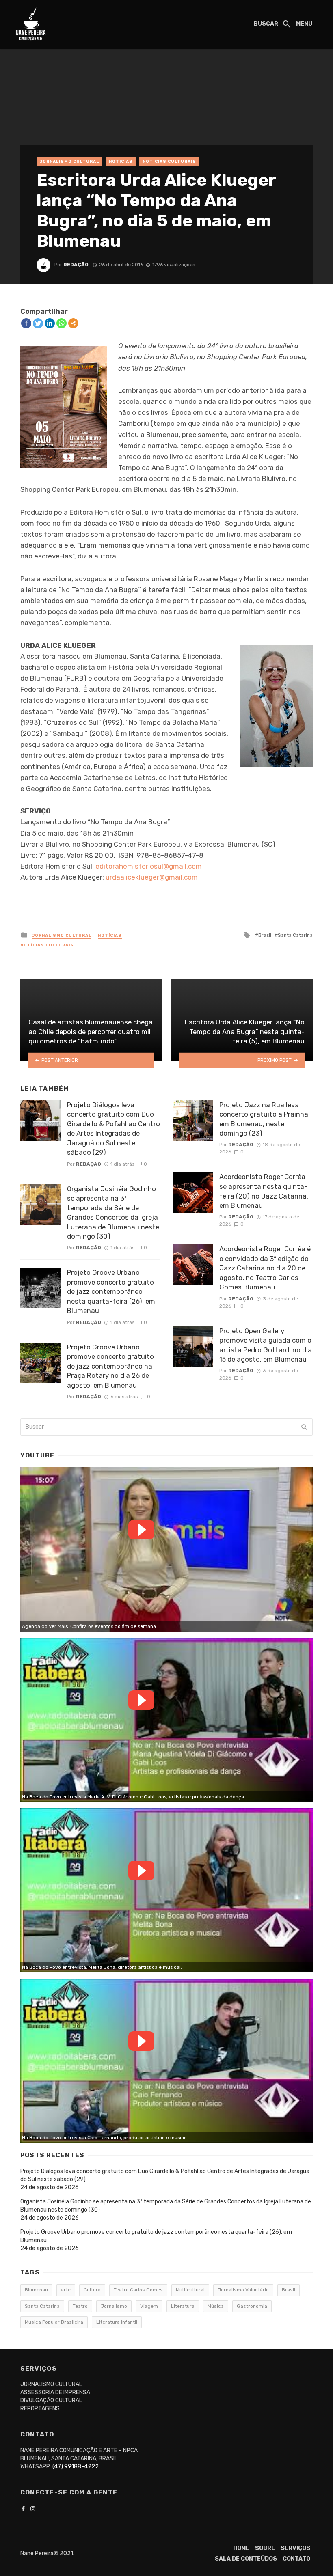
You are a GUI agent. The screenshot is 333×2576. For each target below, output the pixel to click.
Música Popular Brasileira (54, 2322)
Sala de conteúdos (246, 2559)
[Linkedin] (50, 323)
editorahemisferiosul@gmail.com (149, 866)
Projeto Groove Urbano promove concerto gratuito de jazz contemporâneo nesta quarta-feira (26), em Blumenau (111, 1291)
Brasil (265, 935)
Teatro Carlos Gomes (138, 2290)
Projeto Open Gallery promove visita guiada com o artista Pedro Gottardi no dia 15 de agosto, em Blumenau (266, 1345)
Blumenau (36, 2290)
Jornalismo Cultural (69, 162)
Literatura (183, 2306)
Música (216, 2306)
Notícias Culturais (169, 162)
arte (66, 2290)
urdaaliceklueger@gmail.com (152, 877)
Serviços (295, 2548)
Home (241, 2548)
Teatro (80, 2306)
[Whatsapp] (62, 323)
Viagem (149, 2306)
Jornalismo (114, 2306)
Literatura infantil (117, 2322)
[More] (73, 323)
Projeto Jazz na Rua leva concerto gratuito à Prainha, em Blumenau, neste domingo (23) (265, 1119)
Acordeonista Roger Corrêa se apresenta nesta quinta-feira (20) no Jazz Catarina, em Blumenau (264, 1191)
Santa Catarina (295, 935)
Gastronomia (252, 2306)
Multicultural (190, 2290)
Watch (141, 1530)
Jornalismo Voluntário (243, 2290)
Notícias (121, 162)
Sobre (265, 2548)
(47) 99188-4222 (76, 2467)
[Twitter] (38, 323)
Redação (76, 265)
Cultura (92, 2290)
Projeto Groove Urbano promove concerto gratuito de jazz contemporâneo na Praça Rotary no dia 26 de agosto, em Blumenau (110, 1366)
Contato (296, 2559)
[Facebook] (26, 323)
